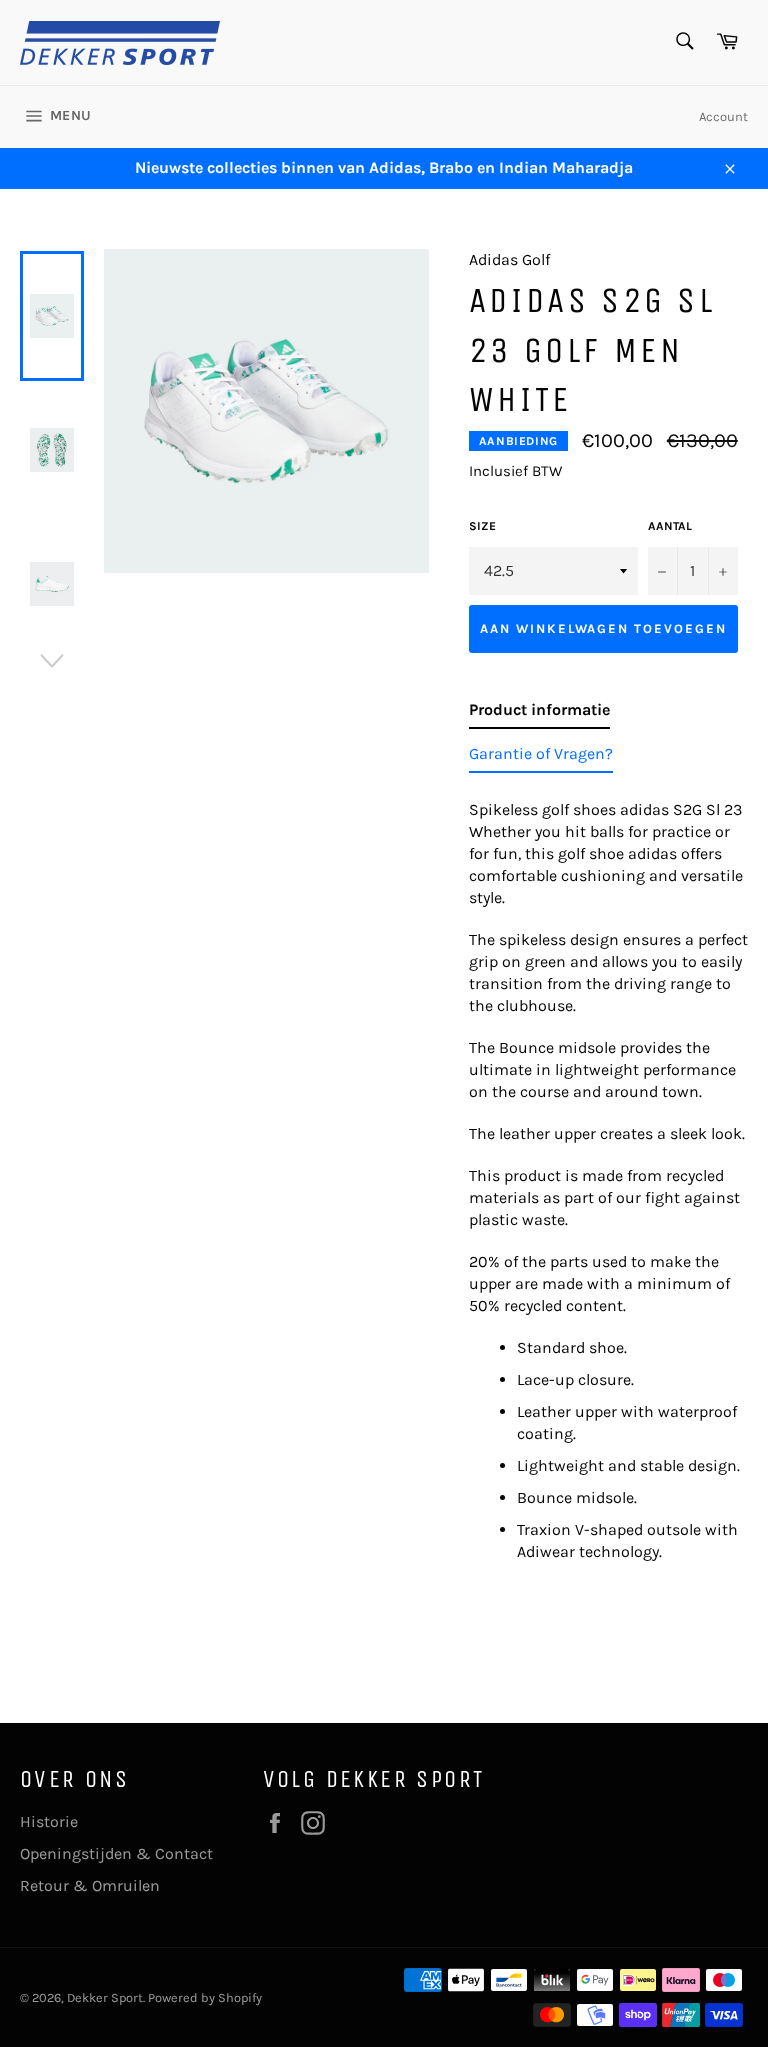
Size (482, 526)
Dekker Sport (105, 1997)
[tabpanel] (608, 1175)
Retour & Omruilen (90, 1885)
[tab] (539, 714)
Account (723, 116)
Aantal (670, 526)
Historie (49, 1821)
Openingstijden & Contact (116, 1853)
